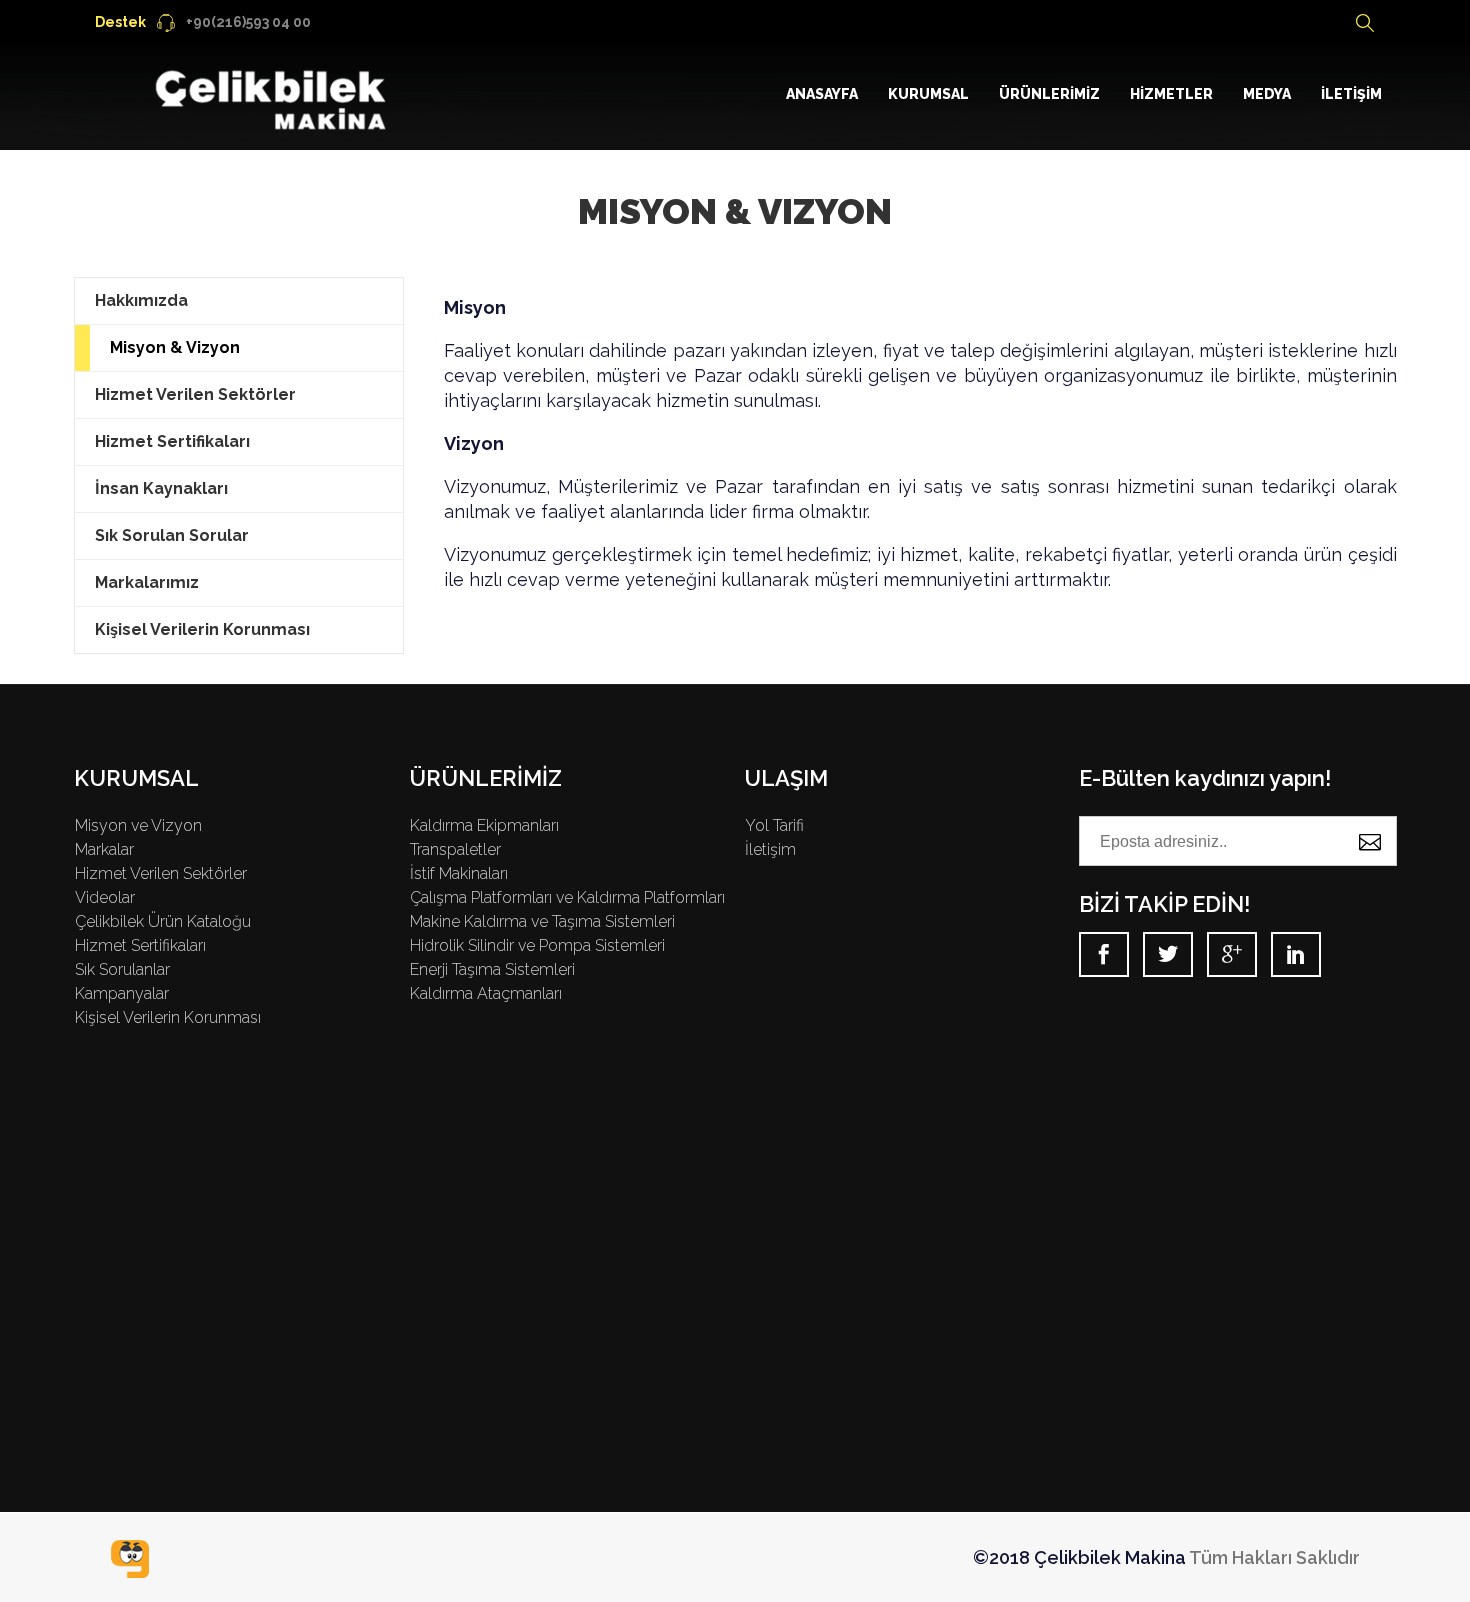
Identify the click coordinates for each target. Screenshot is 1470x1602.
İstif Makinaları (459, 873)
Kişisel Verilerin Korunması (202, 629)
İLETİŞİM (1351, 94)
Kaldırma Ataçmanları (486, 993)
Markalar (104, 849)
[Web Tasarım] (130, 1559)
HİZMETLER (1171, 94)
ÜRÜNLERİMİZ (1049, 94)
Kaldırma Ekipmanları (484, 825)
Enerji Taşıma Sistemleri (492, 969)
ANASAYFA (822, 94)
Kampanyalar (122, 993)
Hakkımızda (141, 300)
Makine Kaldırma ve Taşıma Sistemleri (542, 921)
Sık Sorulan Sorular (172, 535)
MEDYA (1267, 94)
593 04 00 (203, 22)
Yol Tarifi (774, 825)
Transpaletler (455, 849)
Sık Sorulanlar (122, 969)
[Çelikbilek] (274, 95)
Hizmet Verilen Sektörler (195, 394)
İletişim (770, 849)
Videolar (105, 897)
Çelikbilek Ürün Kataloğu (163, 921)
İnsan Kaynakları (161, 488)
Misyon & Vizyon (175, 347)
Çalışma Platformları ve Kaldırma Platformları (567, 897)
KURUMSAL (928, 94)
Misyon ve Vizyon (138, 825)
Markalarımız (147, 582)
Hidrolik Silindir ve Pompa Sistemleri (537, 945)
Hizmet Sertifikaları (172, 441)
